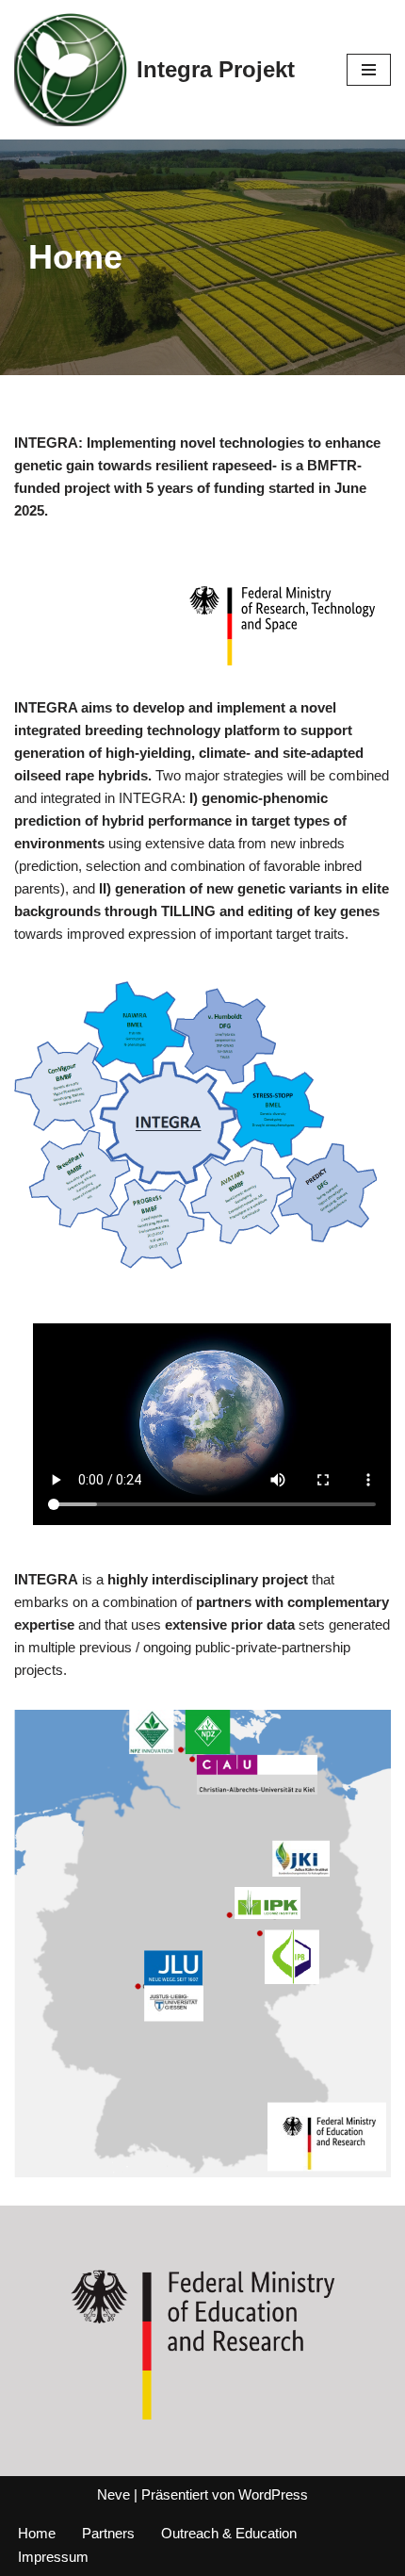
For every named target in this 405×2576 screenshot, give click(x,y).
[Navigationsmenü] (369, 70)
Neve (113, 2494)
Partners (108, 2533)
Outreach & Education (229, 2533)
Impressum (53, 2557)
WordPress (273, 2494)
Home (37, 2533)
